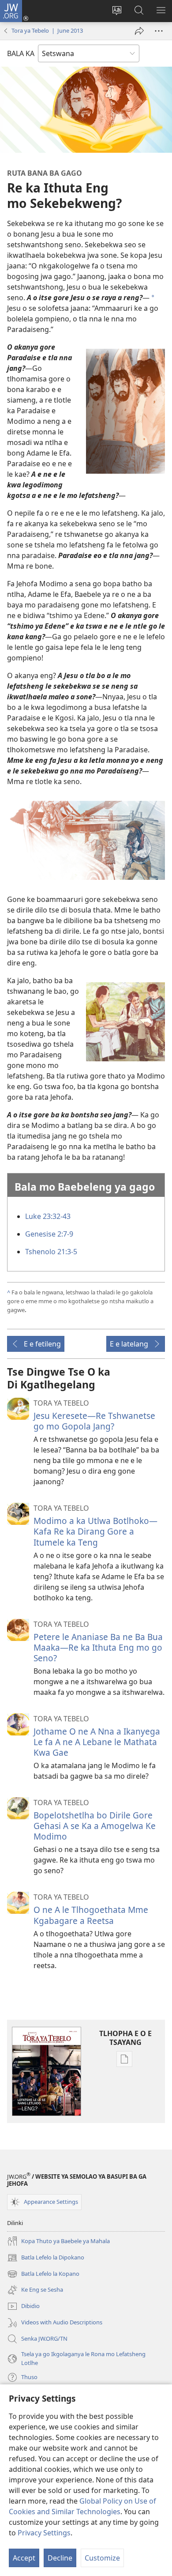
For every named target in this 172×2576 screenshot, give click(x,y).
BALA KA (21, 53)
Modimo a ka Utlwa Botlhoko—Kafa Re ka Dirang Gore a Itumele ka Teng (95, 1531)
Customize (102, 2558)
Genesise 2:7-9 (49, 1234)
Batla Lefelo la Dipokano (46, 2258)
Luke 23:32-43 (48, 1216)
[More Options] (159, 31)
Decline (60, 2558)
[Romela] (139, 31)
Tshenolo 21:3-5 (51, 1252)
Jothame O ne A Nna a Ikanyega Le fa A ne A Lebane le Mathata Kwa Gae (97, 1742)
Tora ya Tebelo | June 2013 (47, 30)
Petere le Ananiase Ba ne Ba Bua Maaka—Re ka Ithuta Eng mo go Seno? (98, 1647)
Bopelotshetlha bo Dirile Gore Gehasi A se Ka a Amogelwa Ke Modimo (95, 1826)
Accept (24, 2558)
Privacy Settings (44, 2533)
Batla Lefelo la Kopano (43, 2274)
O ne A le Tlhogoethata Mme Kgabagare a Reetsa (91, 1915)
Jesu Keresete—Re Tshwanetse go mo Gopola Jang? (94, 1421)
